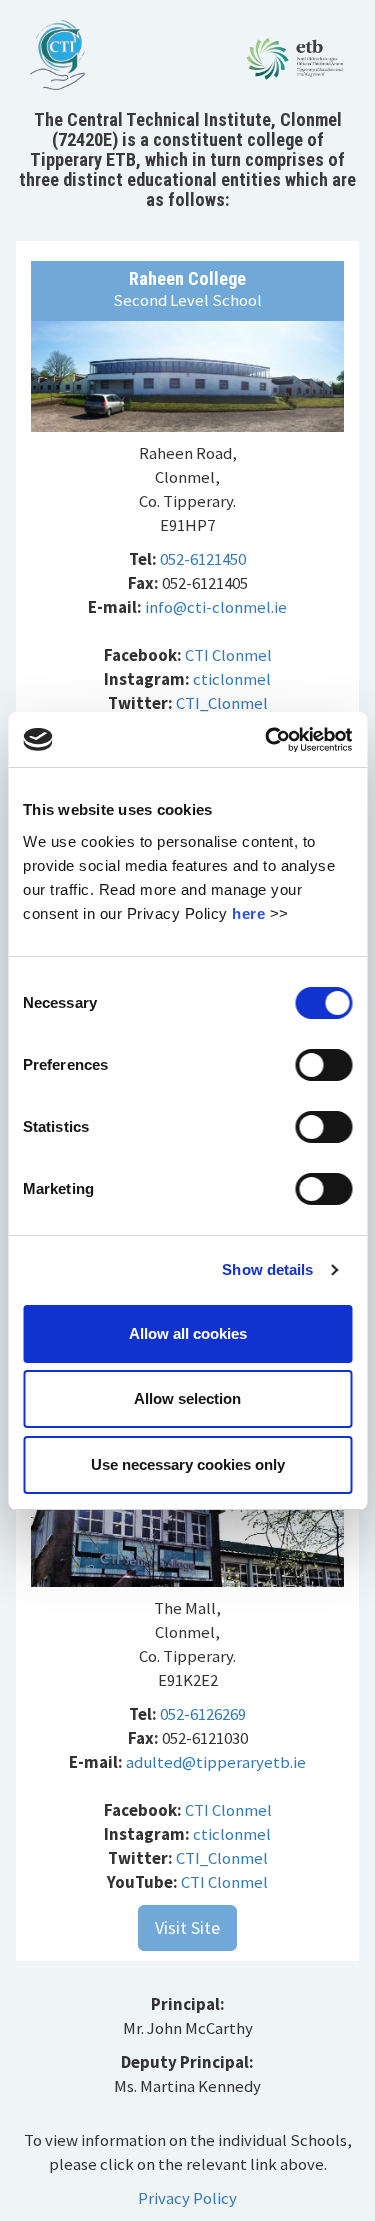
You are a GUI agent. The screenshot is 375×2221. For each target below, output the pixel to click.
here (248, 913)
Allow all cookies (188, 1333)
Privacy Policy (187, 2198)
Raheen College (187, 278)
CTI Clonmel (228, 655)
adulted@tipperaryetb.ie (216, 1762)
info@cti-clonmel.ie (216, 607)
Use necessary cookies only (188, 1464)
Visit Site (187, 1927)
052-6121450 (203, 559)
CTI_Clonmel (222, 703)
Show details (267, 1269)
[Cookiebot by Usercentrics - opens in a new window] (267, 740)
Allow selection (187, 1398)
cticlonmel (232, 679)
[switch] (323, 1065)
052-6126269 (203, 1714)
